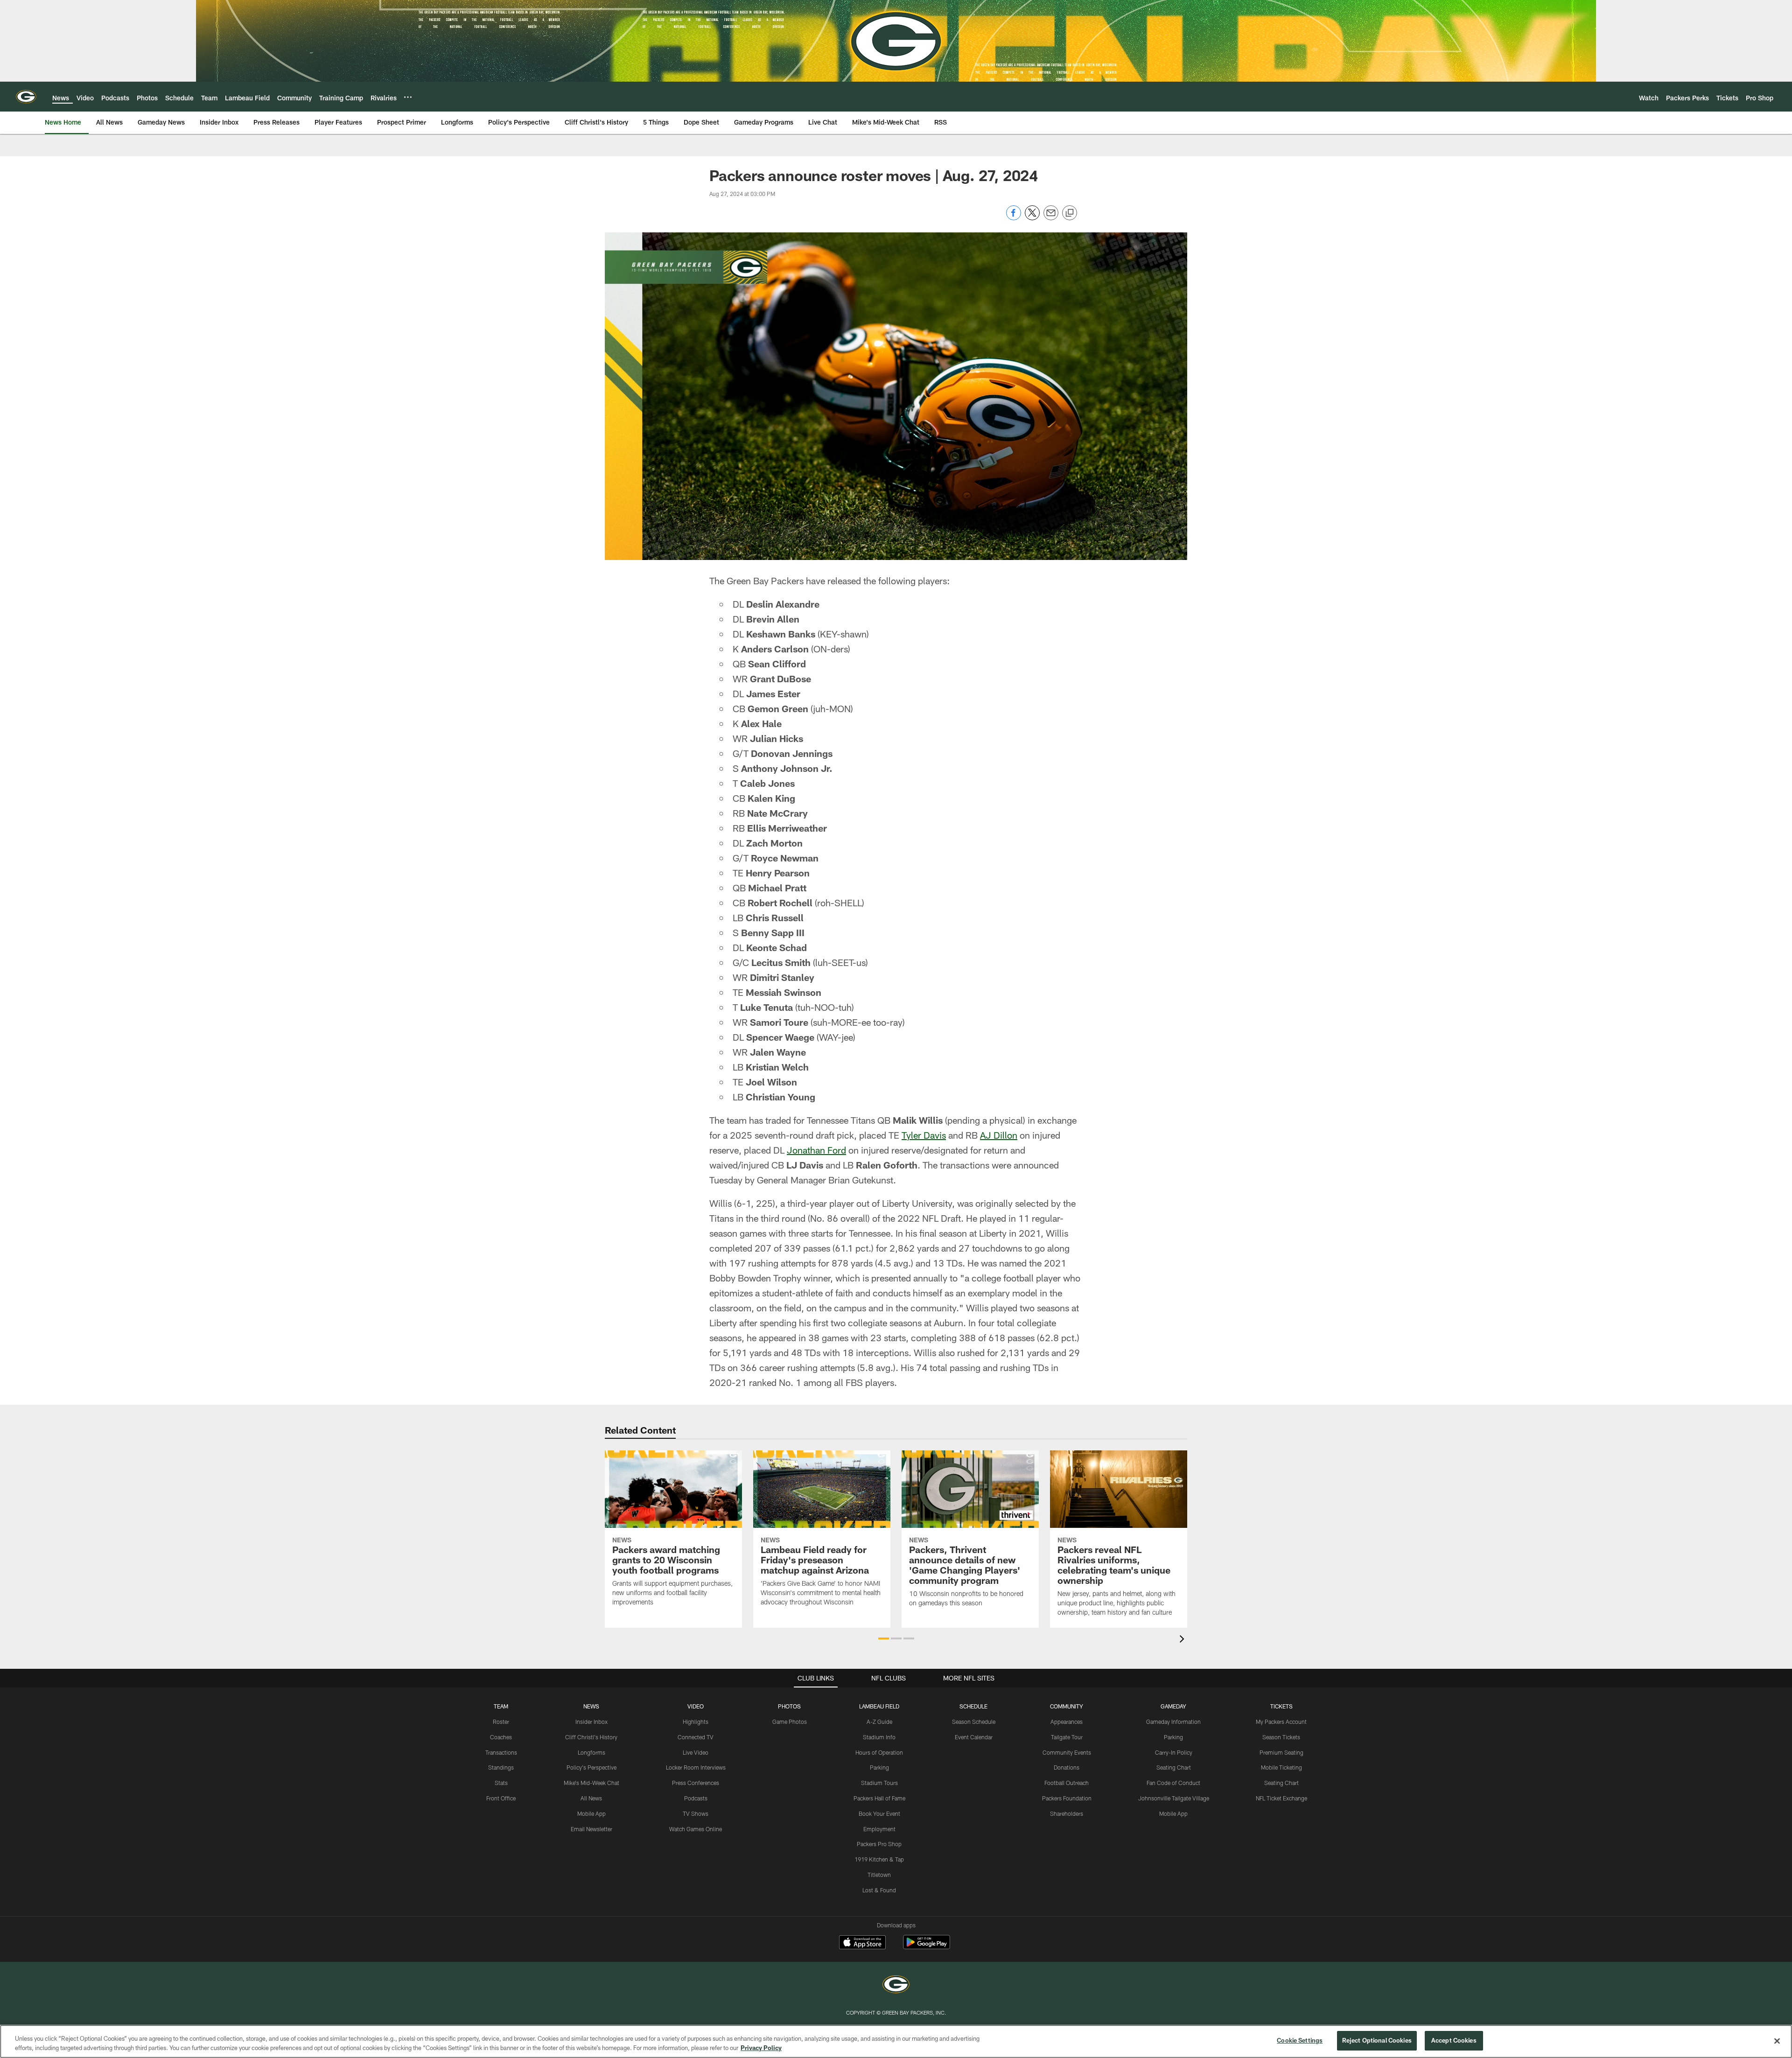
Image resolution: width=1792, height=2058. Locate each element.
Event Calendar (974, 1737)
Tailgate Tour (1067, 1737)
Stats (501, 1783)
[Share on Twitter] (1032, 218)
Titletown (879, 1875)
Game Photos (790, 1722)
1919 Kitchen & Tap (879, 1859)
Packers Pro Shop (879, 1844)
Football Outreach (1067, 1783)
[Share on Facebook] (1014, 218)
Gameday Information (1173, 1722)
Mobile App (591, 1813)
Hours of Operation (879, 1752)
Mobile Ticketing (1281, 1767)
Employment (879, 1829)
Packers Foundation (1067, 1798)
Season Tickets (1281, 1737)
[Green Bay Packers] (896, 1985)
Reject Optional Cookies (1377, 2040)
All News (591, 1798)
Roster (501, 1722)
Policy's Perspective (591, 1767)
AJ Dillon (999, 1135)
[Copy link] (1070, 213)
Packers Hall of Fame (879, 1798)
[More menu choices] (408, 97)
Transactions (501, 1752)
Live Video (696, 1752)
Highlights (696, 1722)
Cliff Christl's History (591, 1737)
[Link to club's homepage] (26, 97)
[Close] (1777, 2041)
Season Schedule (974, 1722)
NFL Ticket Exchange (1281, 1798)
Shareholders (1067, 1813)
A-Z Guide (879, 1722)
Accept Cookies (1454, 2040)
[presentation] (1183, 1640)
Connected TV (696, 1737)
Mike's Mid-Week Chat (591, 1783)
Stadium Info (879, 1737)
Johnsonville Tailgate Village (1174, 1798)
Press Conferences (696, 1783)
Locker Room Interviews (696, 1767)
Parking (879, 1767)
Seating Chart (1174, 1767)
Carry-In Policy (1174, 1752)
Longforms (591, 1752)
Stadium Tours (879, 1783)
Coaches (501, 1737)
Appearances (1067, 1722)
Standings (501, 1767)
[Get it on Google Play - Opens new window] (927, 1947)
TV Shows (696, 1813)
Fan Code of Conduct (1173, 1783)
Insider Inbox (591, 1722)
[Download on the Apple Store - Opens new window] (862, 1943)
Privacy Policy (761, 2048)
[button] (884, 1638)
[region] (896, 2041)
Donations (1067, 1767)
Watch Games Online (696, 1829)
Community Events (1067, 1752)
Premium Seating (1281, 1752)
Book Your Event (879, 1813)
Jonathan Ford (816, 1150)
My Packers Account (1281, 1722)
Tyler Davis (924, 1135)
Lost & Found (879, 1890)
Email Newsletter (591, 1829)
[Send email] (1051, 218)
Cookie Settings (1300, 2040)
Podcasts (696, 1798)
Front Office (501, 1798)
